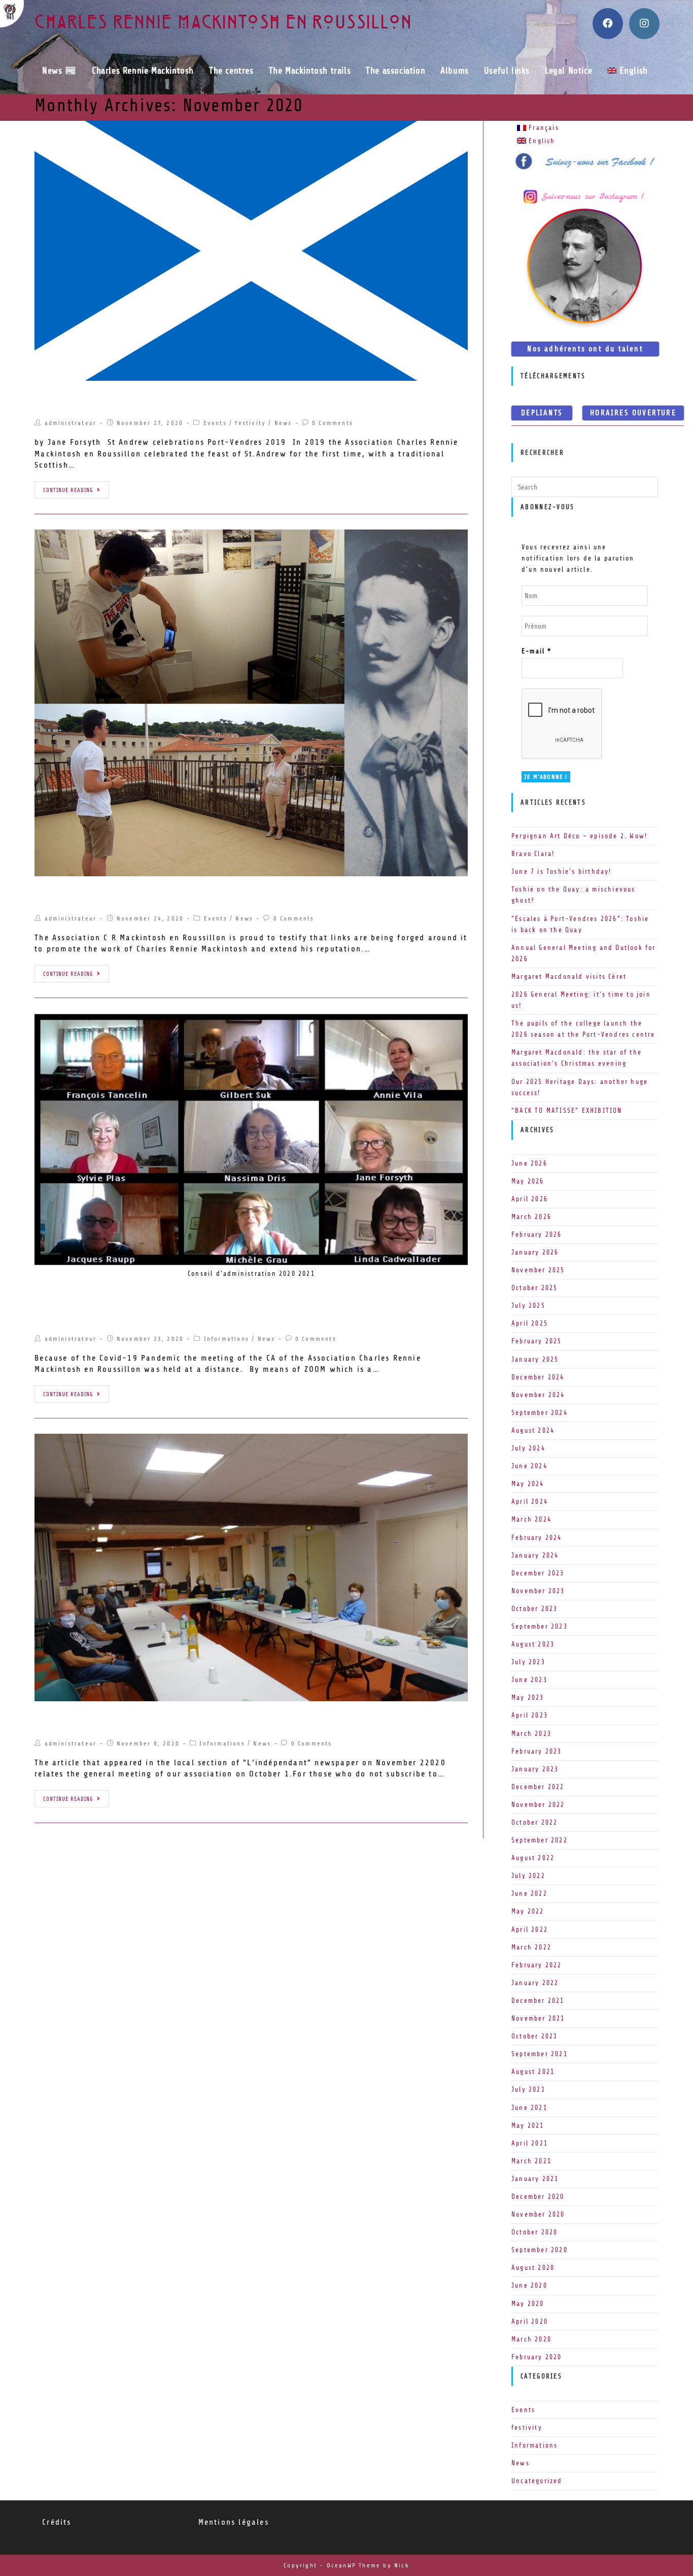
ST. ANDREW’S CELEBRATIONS (105, 400)
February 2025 (537, 1341)
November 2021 (538, 2018)
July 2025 (528, 1306)
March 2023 (531, 1733)
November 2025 (538, 1270)
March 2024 (531, 1519)
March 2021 (531, 2161)
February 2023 (537, 1751)
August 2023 (533, 1644)
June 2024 (529, 1466)
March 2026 (531, 1217)
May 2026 (528, 1181)
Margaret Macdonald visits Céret (569, 977)
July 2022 (528, 1876)
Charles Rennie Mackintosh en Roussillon (223, 24)
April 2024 (530, 1501)
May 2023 (528, 1697)
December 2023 (538, 1573)
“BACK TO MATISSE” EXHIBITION (567, 1111)
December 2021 (538, 2001)
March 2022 (531, 1947)
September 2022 (540, 1840)
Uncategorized (537, 2481)
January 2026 (535, 1252)
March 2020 (531, 2339)
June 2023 (529, 1680)
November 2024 (538, 1395)
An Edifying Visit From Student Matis (126, 895)
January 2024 (535, 1555)
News (283, 423)
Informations (227, 1339)
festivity (250, 423)
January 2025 (535, 1359)
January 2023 (535, 1769)
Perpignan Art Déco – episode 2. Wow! (579, 836)
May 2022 (528, 1911)
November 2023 (538, 1591)
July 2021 (528, 2089)
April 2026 (530, 1199)
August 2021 (533, 2072)
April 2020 (530, 2321)
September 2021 (540, 2054)
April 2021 (530, 2143)
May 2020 (528, 2304)
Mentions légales (234, 2522)
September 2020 (540, 2250)
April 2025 (530, 1323)
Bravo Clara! (533, 854)
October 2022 (534, 1822)
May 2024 (528, 1484)
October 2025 (534, 1288)
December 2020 (538, 2197)
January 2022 (535, 1983)
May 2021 (528, 2125)
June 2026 (529, 1163)
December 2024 (538, 1377)
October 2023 (534, 1609)
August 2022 (533, 1858)
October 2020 (534, 2232)
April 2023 (530, 1715)
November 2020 (538, 2214)
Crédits (57, 2522)
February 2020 (537, 2357)
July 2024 (528, 1448)
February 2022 (537, 1965)
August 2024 (533, 1430)
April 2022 (530, 1929)
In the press (65, 1720)
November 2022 (538, 1805)
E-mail (537, 651)
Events (215, 423)
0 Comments (333, 423)
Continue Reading (68, 490)
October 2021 (534, 2036)
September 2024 (540, 1413)
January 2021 (535, 2179)
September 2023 (540, 1626)
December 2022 (538, 1787)
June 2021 (529, 2108)
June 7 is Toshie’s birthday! (562, 871)
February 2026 (537, 1234)
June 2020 (529, 2285)
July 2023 (528, 1662)
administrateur (71, 423)
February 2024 (537, 1538)
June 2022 (529, 1893)
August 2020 (533, 2268)
